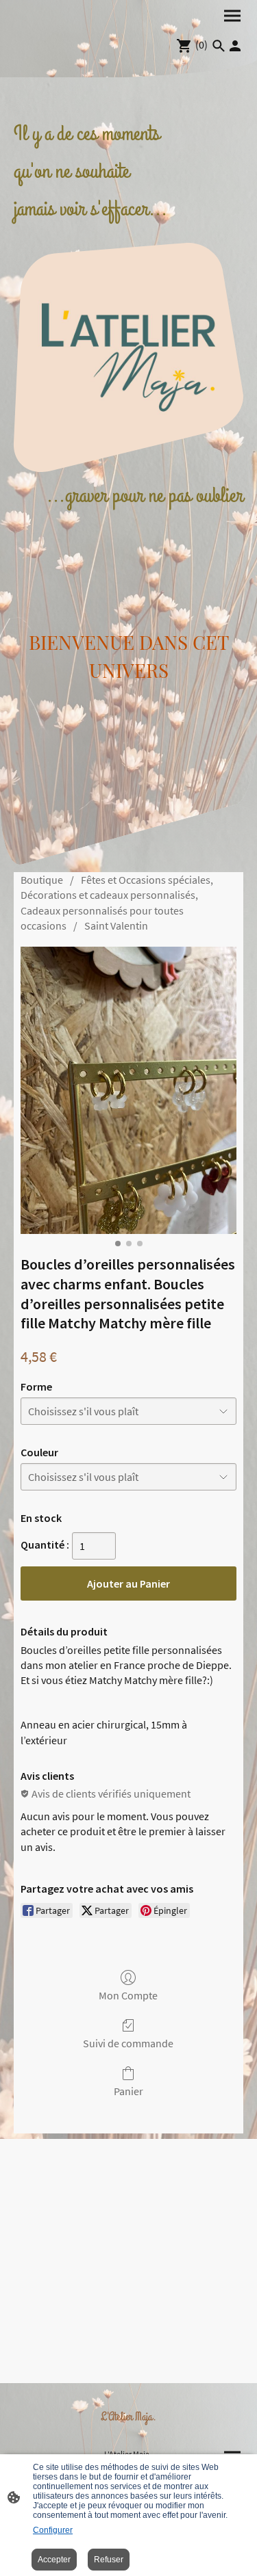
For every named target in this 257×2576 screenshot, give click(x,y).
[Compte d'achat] (235, 46)
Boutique (42, 880)
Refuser (109, 2560)
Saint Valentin (116, 925)
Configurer (53, 2530)
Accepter (54, 2560)
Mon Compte (128, 1995)
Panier (128, 2091)
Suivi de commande (128, 2043)
